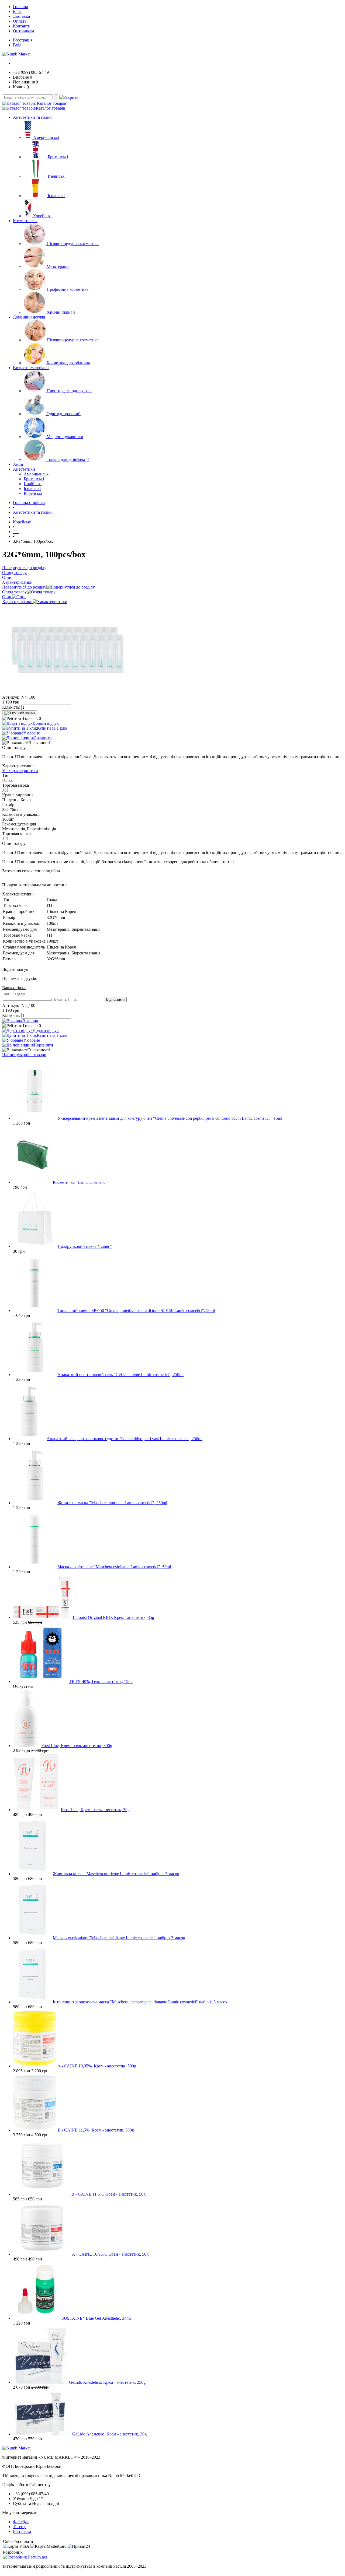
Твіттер (20, 2527)
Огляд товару (14, 592)
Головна (20, 7)
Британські (58, 157)
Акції (18, 464)
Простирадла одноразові (69, 391)
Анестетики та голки (32, 117)
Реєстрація (23, 40)
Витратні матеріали (31, 368)
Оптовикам (23, 31)
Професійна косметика (68, 289)
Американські (46, 137)
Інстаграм (22, 2531)
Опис (7, 597)
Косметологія (25, 221)
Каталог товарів (51, 103)
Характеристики (17, 602)
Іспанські (56, 196)
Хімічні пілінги (61, 312)
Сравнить (43, 738)
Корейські (42, 216)
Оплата (20, 21)
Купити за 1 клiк (52, 728)
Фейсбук (21, 2522)
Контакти (22, 26)
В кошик (28, 713)
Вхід (17, 45)
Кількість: (11, 707)
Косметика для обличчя (68, 363)
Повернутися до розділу (24, 587)
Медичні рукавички (65, 437)
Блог (17, 11)
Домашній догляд (29, 317)
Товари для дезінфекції (68, 459)
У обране (32, 733)
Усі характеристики (20, 771)
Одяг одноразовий (64, 414)
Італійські (57, 176)
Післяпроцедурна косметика (73, 244)
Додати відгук (46, 723)
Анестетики (24, 469)
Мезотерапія (58, 266)
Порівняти (43, 1045)
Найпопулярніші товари (24, 1055)
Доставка (21, 16)
